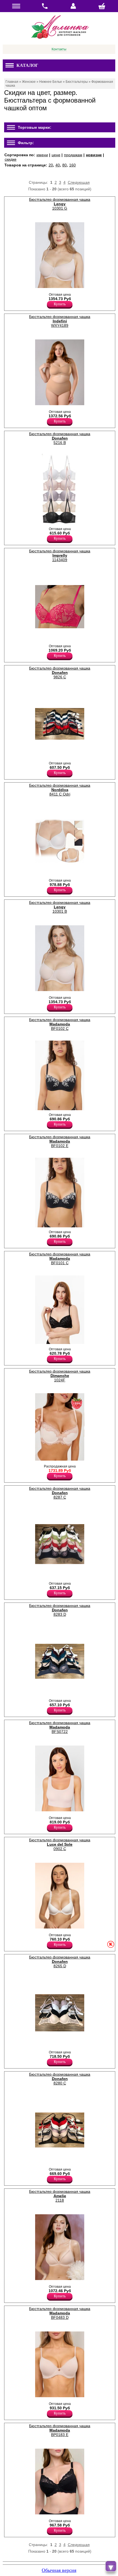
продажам (73, 155)
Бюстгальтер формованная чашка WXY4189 (60, 321)
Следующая (79, 182)
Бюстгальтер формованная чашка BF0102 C (60, 1024)
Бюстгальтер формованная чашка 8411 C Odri (60, 790)
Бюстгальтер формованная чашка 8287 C (60, 1493)
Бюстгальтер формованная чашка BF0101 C (60, 1258)
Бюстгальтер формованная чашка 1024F (60, 1376)
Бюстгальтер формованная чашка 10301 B (60, 907)
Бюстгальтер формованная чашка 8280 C (60, 2079)
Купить (60, 304)
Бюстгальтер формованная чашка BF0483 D (60, 2313)
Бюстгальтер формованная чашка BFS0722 (60, 1727)
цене (56, 155)
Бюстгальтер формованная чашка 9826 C (60, 673)
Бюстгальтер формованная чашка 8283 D (60, 1610)
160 (72, 165)
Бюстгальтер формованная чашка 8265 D (60, 1962)
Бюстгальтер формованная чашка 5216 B (60, 438)
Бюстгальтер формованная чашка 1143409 (60, 555)
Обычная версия (59, 2570)
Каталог (27, 65)
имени (42, 155)
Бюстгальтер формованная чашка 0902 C (60, 1844)
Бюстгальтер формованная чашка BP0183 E (60, 2430)
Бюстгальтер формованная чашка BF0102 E (60, 1141)
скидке (11, 159)
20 (51, 165)
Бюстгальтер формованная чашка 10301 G (60, 204)
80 (64, 165)
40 (58, 165)
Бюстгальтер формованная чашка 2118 (60, 2196)
